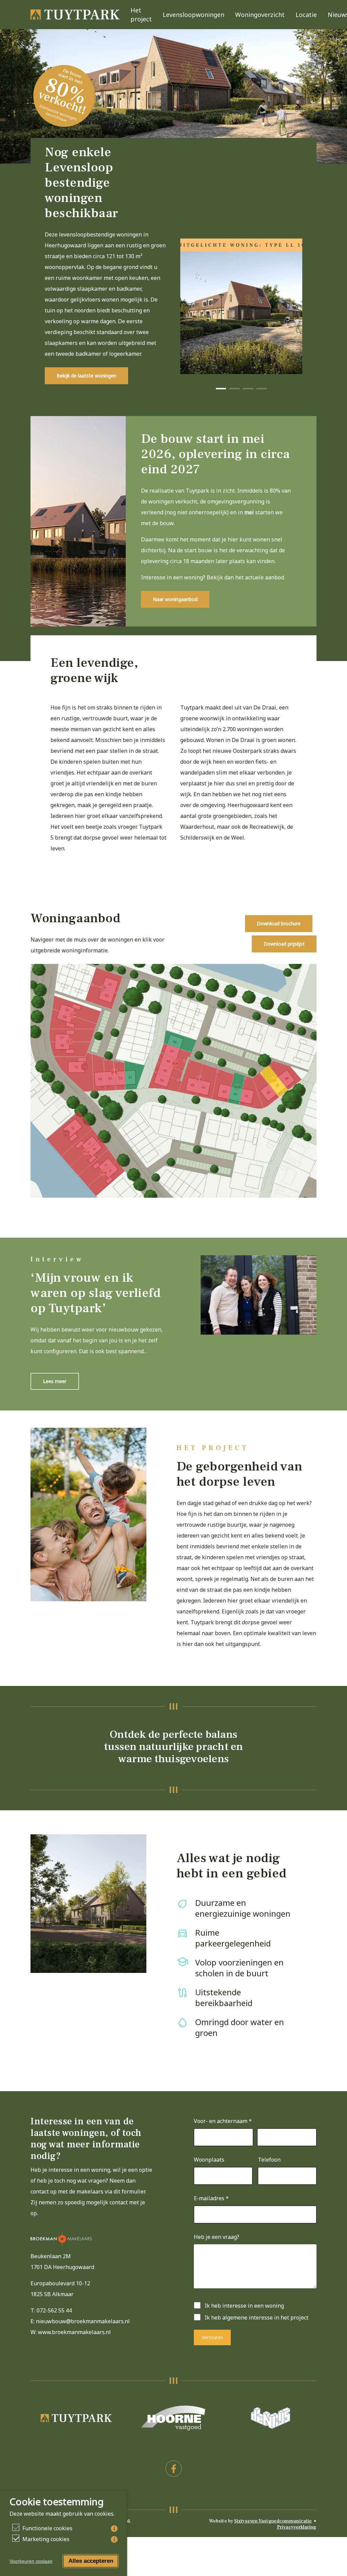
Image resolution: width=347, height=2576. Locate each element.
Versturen (212, 2337)
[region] (241, 306)
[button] (86, 376)
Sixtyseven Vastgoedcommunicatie (273, 2521)
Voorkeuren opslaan (31, 2561)
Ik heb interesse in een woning (244, 2306)
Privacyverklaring (297, 2527)
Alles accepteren (91, 2561)
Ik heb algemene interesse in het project (257, 2317)
